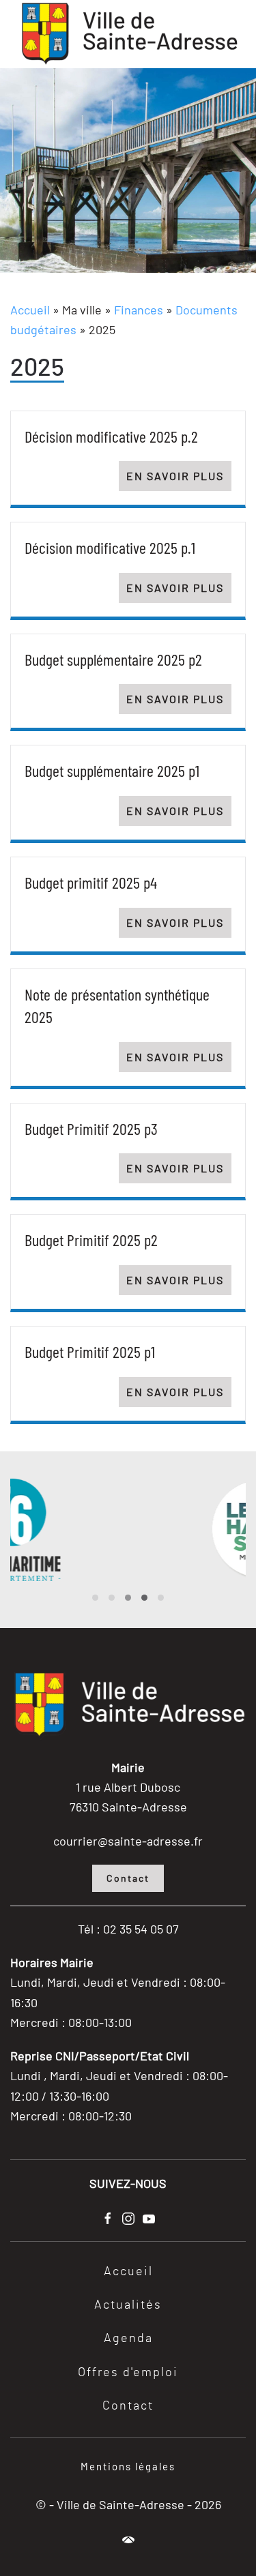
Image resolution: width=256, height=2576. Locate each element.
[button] (128, 2540)
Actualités (128, 2305)
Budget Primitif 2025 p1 (90, 1351)
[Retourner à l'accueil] (128, 34)
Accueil (30, 310)
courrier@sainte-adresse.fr (128, 1841)
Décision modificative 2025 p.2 (111, 436)
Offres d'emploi (128, 2373)
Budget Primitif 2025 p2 (91, 1240)
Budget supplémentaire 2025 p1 (112, 770)
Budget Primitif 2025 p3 (91, 1128)
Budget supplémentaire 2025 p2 (113, 659)
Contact (128, 1878)
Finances (139, 310)
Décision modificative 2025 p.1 (110, 547)
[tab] (95, 1598)
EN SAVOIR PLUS (175, 476)
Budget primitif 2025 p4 (91, 882)
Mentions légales (128, 2466)
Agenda (128, 2339)
